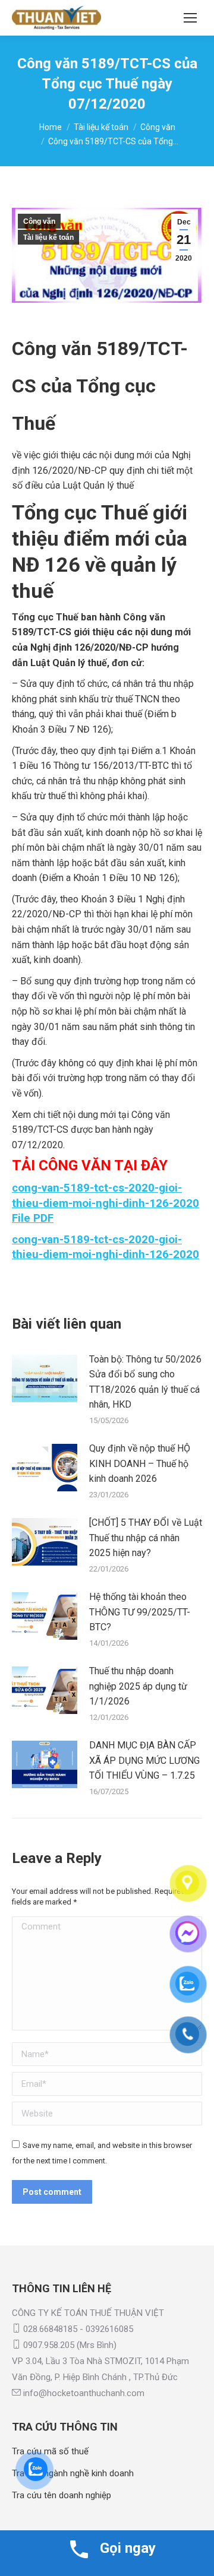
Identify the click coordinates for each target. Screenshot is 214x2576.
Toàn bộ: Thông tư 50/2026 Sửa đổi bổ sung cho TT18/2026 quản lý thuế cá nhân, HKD (145, 1382)
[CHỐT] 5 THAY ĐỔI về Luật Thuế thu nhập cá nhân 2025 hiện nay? (146, 1538)
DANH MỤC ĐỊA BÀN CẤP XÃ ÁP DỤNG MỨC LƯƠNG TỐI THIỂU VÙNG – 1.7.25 (144, 1760)
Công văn (39, 221)
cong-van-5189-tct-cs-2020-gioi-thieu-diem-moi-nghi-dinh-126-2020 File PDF (106, 1203)
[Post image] (45, 1379)
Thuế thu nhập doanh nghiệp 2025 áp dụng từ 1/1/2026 (138, 1686)
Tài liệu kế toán (48, 237)
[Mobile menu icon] (190, 18)
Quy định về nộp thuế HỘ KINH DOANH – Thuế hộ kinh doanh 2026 (140, 1463)
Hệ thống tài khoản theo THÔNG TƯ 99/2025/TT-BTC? (140, 1612)
